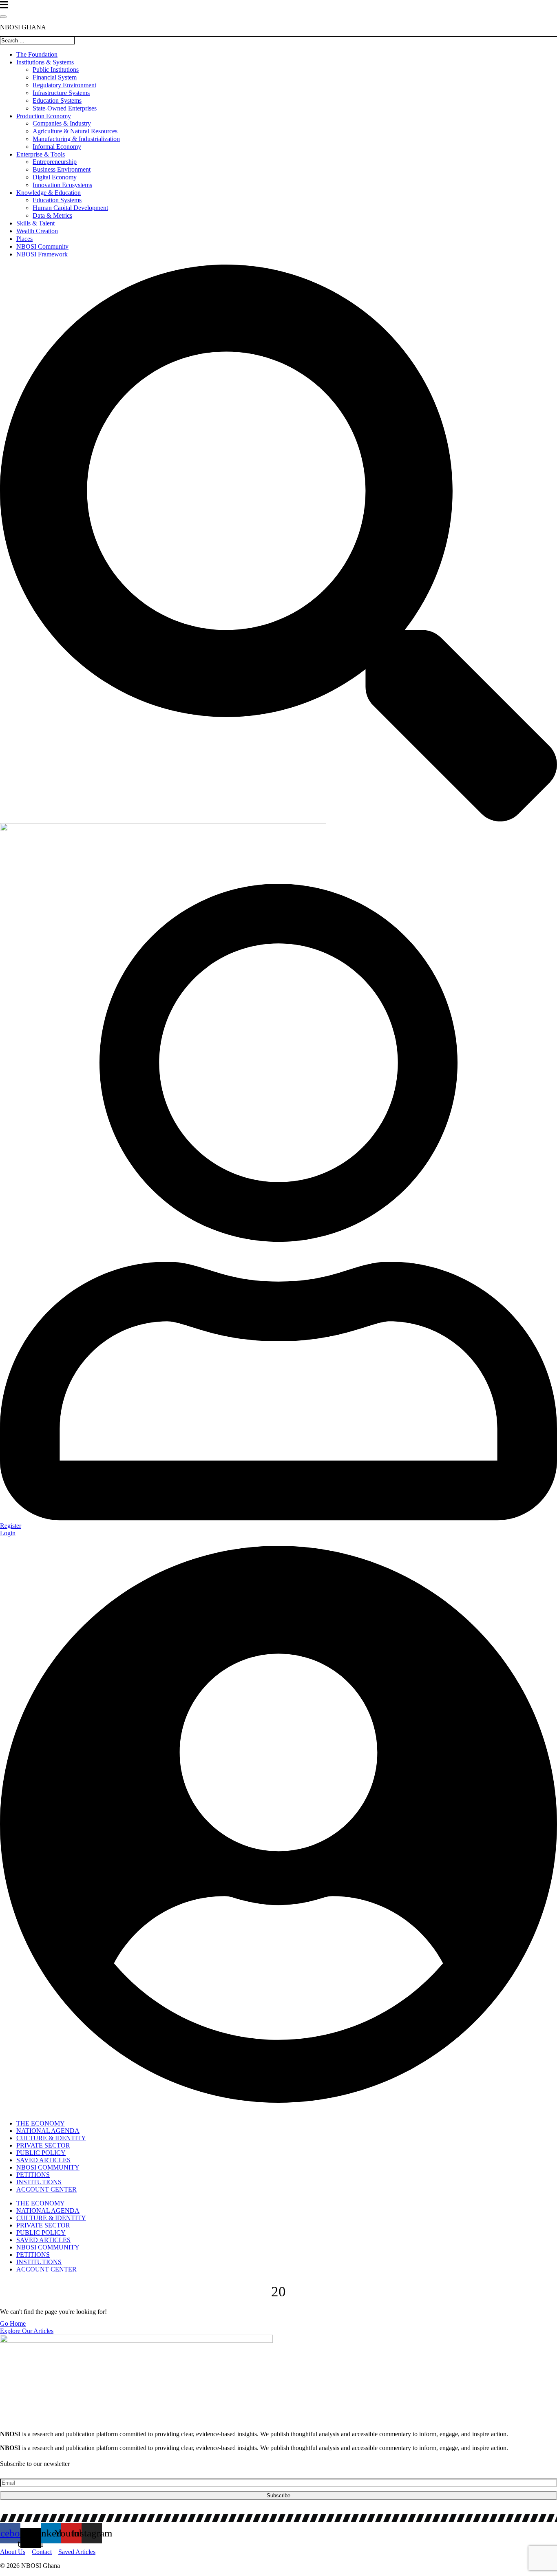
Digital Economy (55, 177)
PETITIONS (33, 2175)
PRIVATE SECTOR (43, 2145)
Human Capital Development (70, 208)
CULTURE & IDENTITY (51, 2138)
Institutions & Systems (45, 62)
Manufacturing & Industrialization (76, 139)
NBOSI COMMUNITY (48, 2167)
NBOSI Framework (42, 254)
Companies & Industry (62, 123)
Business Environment (62, 169)
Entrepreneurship (55, 162)
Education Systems (57, 100)
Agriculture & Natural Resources (75, 131)
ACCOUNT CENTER (46, 2189)
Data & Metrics (52, 215)
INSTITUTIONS (39, 2182)
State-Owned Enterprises (65, 108)
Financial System (55, 77)
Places (24, 239)
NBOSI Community (42, 246)
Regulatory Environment (64, 85)
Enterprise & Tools (41, 154)
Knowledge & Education (49, 193)
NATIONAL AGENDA (48, 2131)
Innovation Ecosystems (62, 185)
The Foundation (37, 54)
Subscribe (278, 2495)
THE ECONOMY (41, 2123)
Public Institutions (56, 70)
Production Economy (44, 116)
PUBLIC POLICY (41, 2153)
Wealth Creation (37, 231)
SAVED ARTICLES (43, 2160)
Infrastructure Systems (61, 93)
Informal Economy (57, 147)
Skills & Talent (35, 223)
